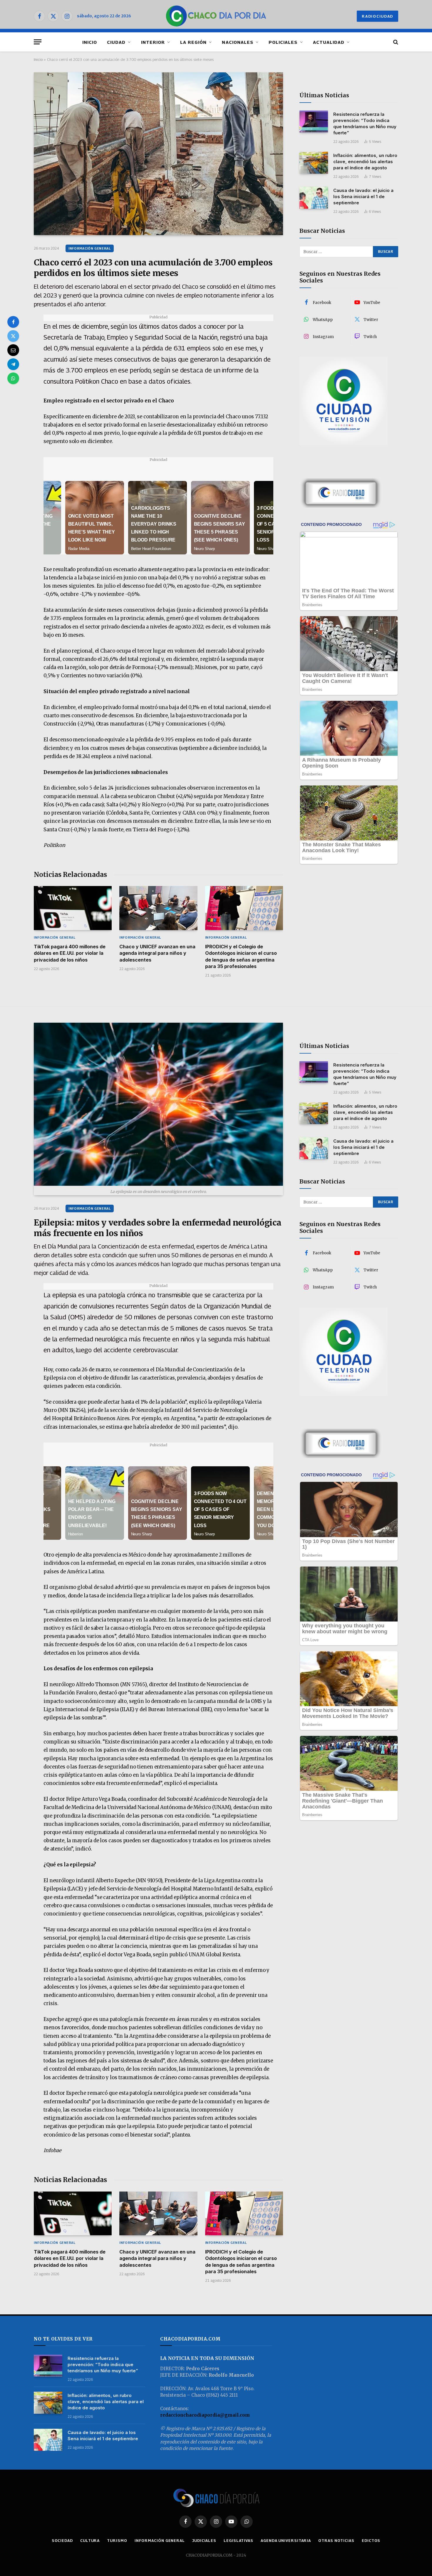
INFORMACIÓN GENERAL (90, 248)
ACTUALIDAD (329, 42)
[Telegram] (13, 364)
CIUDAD (116, 42)
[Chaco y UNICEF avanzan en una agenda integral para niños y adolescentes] (158, 908)
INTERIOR (153, 42)
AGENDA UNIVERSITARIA (286, 2540)
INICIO (90, 42)
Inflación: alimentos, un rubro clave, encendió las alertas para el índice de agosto (365, 162)
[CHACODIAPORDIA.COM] (216, 16)
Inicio (38, 59)
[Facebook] (13, 322)
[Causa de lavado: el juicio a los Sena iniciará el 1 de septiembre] (314, 198)
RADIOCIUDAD (377, 16)
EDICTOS (371, 2540)
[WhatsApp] (13, 378)
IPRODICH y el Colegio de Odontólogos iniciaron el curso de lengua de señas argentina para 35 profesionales (241, 956)
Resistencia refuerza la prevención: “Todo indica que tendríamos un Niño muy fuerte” (365, 123)
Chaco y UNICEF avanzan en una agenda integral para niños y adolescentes (157, 953)
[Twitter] (13, 336)
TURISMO (117, 2540)
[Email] (13, 350)
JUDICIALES (204, 2540)
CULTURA (90, 2540)
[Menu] (38, 42)
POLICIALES (283, 42)
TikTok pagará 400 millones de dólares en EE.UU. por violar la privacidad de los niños (70, 953)
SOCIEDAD (62, 2540)
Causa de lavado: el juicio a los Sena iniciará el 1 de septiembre (363, 197)
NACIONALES (238, 42)
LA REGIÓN (193, 42)
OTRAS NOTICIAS (336, 2540)
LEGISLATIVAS (238, 2540)
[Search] (395, 42)
